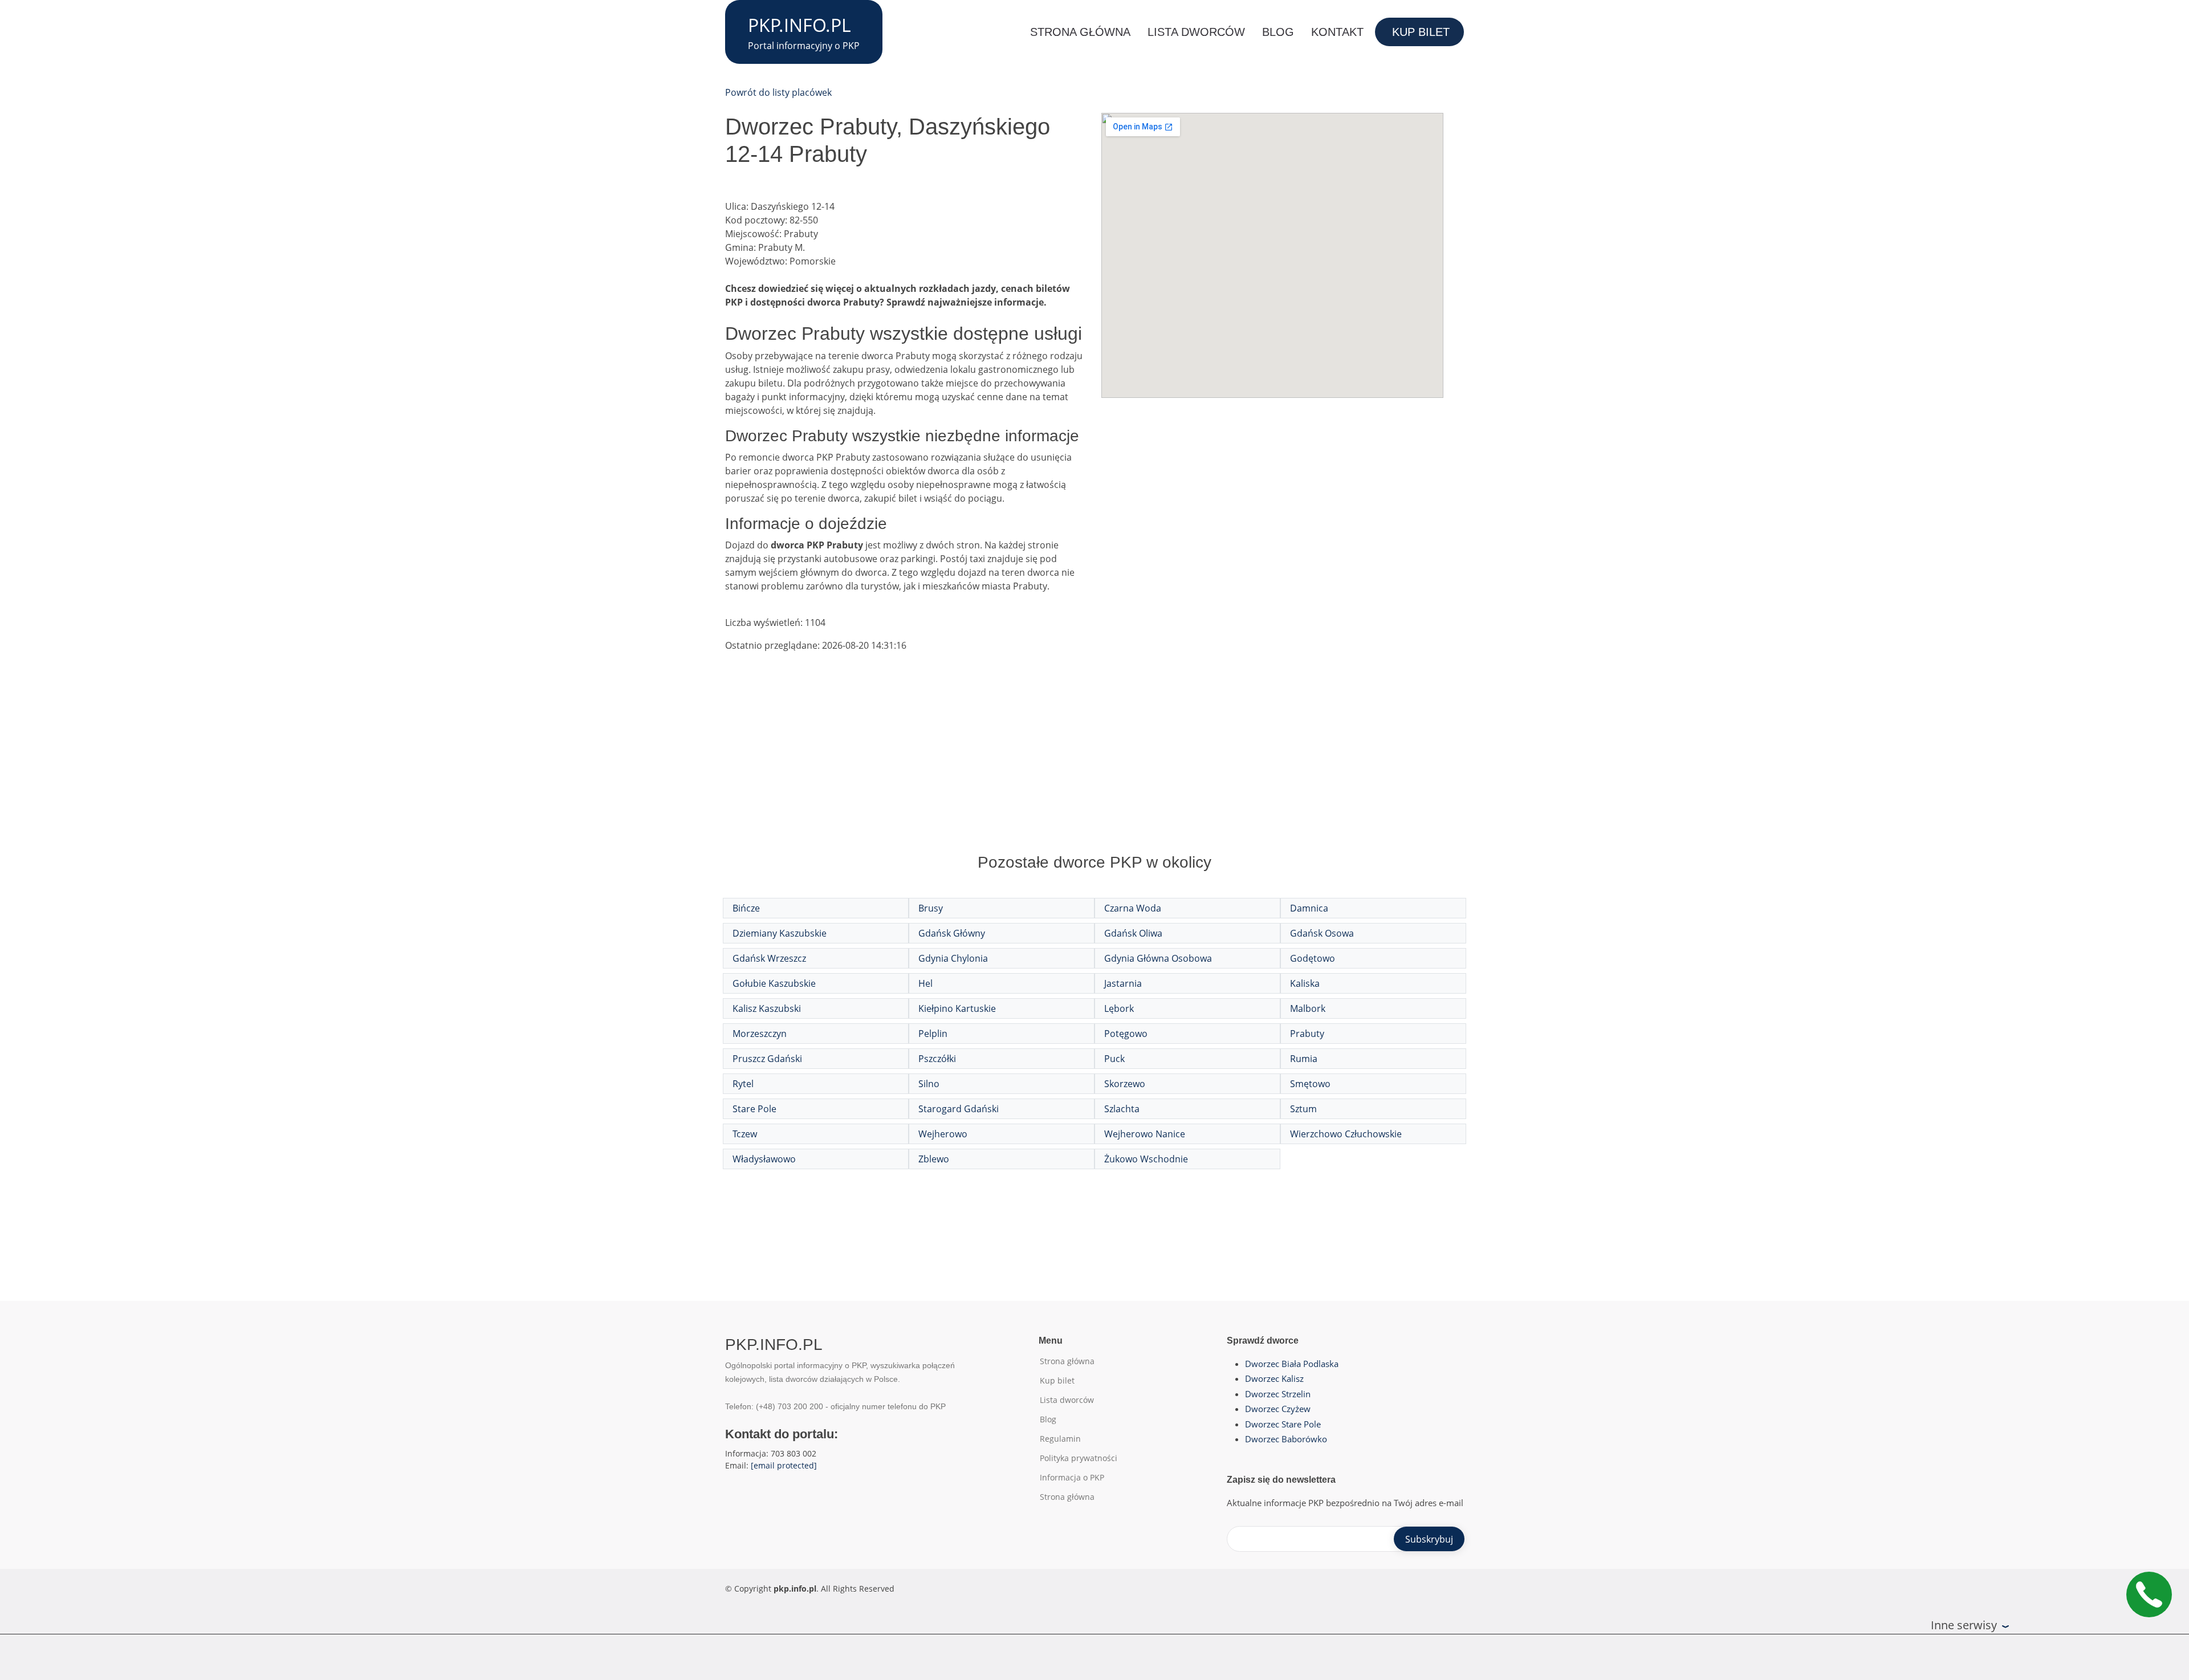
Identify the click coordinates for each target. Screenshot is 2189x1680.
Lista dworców (1196, 32)
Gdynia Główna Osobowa (1158, 958)
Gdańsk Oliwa (1133, 933)
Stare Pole (754, 1109)
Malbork (1308, 1008)
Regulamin (1060, 1439)
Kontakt (1337, 32)
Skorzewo (1125, 1084)
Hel (925, 983)
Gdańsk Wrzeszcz (769, 958)
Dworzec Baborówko (1286, 1439)
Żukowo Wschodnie (1146, 1159)
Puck (1114, 1059)
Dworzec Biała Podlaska (1292, 1364)
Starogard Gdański (959, 1109)
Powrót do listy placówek (778, 92)
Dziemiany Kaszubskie (780, 933)
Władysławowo (764, 1159)
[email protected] (784, 1465)
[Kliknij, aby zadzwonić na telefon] (2149, 1594)
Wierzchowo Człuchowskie (1346, 1134)
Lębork (1119, 1008)
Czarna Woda (1133, 908)
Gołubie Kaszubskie (774, 983)
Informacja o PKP (1072, 1478)
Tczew (745, 1134)
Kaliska (1305, 983)
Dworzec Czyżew (1278, 1409)
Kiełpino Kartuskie (957, 1008)
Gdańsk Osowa (1322, 933)
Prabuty (1307, 1034)
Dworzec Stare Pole (1283, 1424)
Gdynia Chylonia (953, 958)
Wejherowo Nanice (1145, 1134)
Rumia (1304, 1059)
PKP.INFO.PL (799, 25)
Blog (1278, 32)
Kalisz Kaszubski (767, 1008)
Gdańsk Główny (952, 933)
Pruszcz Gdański (767, 1059)
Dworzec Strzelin (1278, 1394)
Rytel (743, 1084)
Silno (929, 1084)
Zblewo (934, 1159)
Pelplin (933, 1034)
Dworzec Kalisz (1274, 1378)
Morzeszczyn (760, 1034)
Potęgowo (1126, 1034)
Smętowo (1310, 1084)
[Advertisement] (1094, 764)
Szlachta (1122, 1109)
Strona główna (1080, 32)
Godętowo (1313, 958)
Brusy (931, 908)
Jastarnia (1123, 983)
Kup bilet (1421, 32)
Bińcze (746, 908)
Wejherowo (943, 1134)
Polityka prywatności (1079, 1458)
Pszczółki (937, 1059)
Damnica (1309, 908)
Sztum (1303, 1109)
